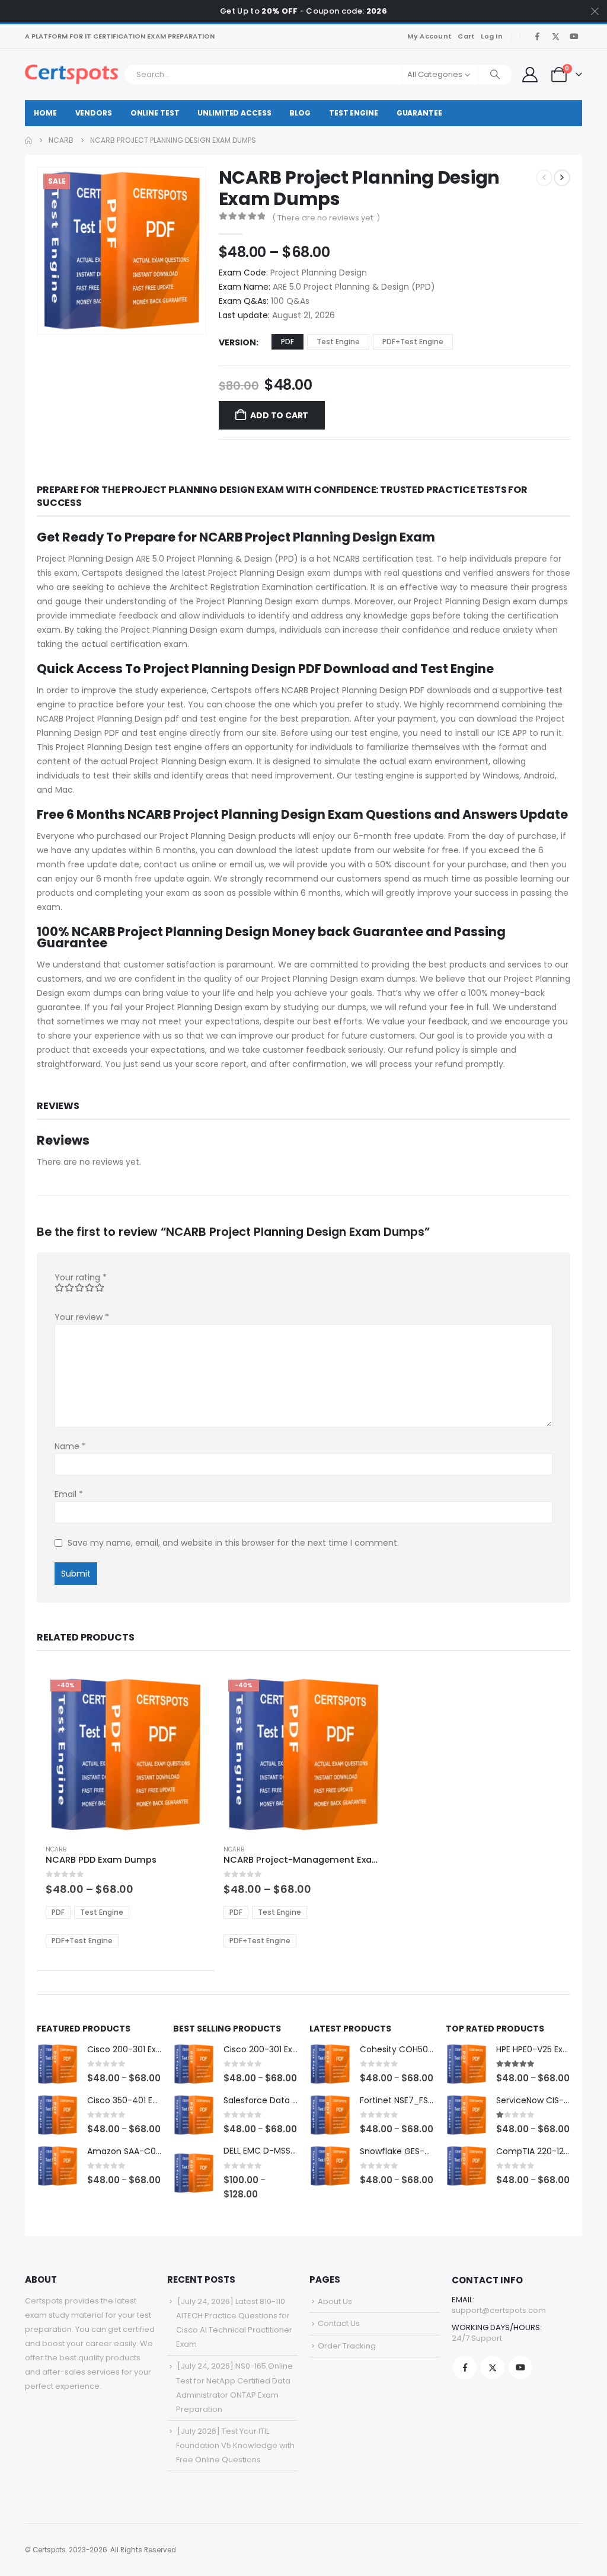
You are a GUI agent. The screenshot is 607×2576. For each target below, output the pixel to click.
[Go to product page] (57, 2064)
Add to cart (279, 415)
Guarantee (419, 113)
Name (70, 1446)
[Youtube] (574, 36)
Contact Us (339, 2323)
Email (69, 1494)
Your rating (81, 1277)
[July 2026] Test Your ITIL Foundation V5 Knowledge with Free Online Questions (235, 2445)
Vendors (94, 113)
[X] (555, 36)
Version (237, 342)
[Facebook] (537, 36)
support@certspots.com (499, 2310)
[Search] (495, 75)
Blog (300, 113)
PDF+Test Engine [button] (413, 342)
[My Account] (530, 75)
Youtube (520, 2367)
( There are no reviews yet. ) (326, 218)
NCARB (56, 1849)
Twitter (493, 2367)
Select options (186, 1694)
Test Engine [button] (338, 342)
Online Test (155, 113)
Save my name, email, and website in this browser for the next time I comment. (233, 1543)
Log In (492, 36)
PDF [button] (287, 342)
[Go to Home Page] (28, 140)
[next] (562, 178)
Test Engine (354, 113)
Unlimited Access (234, 113)
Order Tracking (347, 2346)
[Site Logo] (71, 74)
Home (45, 113)
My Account (429, 36)
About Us (335, 2301)
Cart (466, 36)
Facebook (465, 2367)
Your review (82, 1317)
